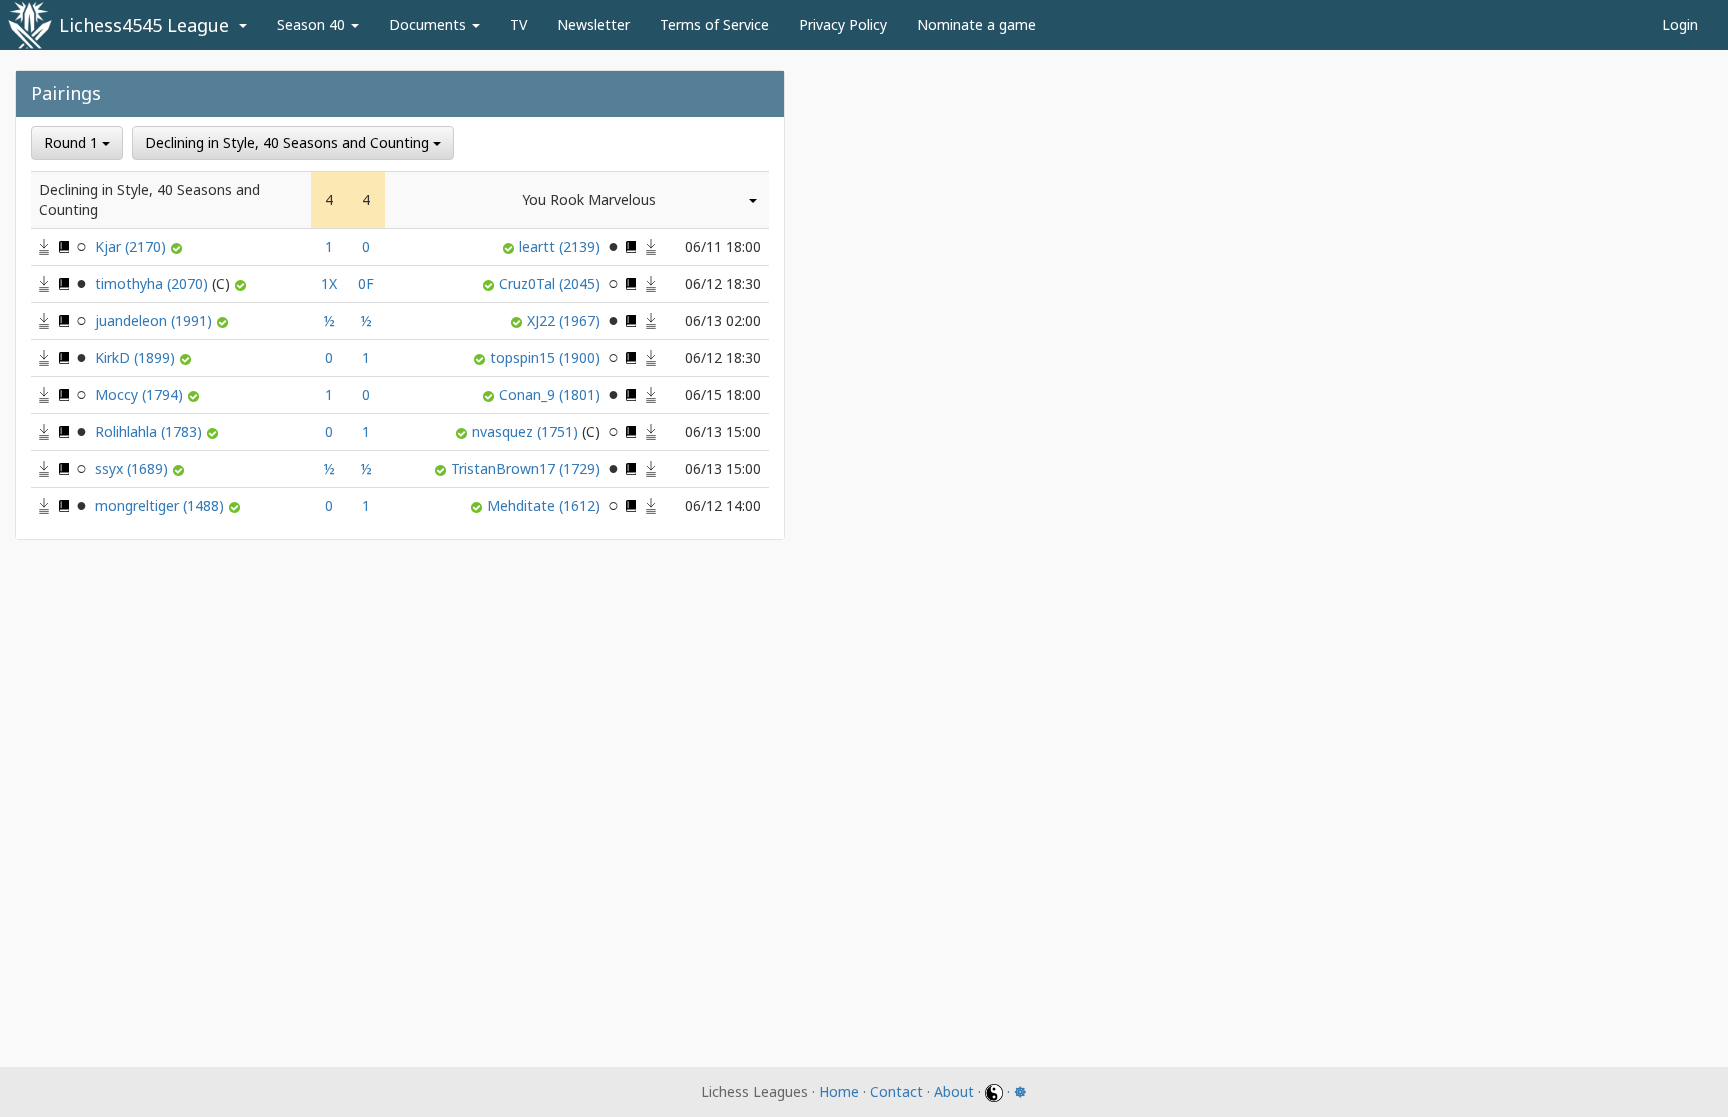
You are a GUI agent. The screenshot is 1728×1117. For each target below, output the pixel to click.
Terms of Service (714, 24)
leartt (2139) (561, 246)
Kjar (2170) (132, 246)
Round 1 (73, 142)
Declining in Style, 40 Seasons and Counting (289, 142)
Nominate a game (976, 24)
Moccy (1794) (141, 394)
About (954, 1091)
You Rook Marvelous (589, 199)
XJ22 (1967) (565, 320)
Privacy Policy (843, 24)
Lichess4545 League (144, 25)
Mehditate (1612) (545, 505)
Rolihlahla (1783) (150, 431)
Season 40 (313, 24)
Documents (429, 24)
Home (839, 1091)
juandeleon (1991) (155, 320)
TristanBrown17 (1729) (527, 468)
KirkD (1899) (137, 357)
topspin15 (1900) (547, 357)
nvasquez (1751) (527, 431)
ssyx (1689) (133, 468)
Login (1680, 24)
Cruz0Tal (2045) (551, 283)
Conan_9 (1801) (551, 394)
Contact (896, 1091)
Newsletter (593, 24)
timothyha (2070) (153, 283)
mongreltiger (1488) (161, 505)
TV (518, 24)
